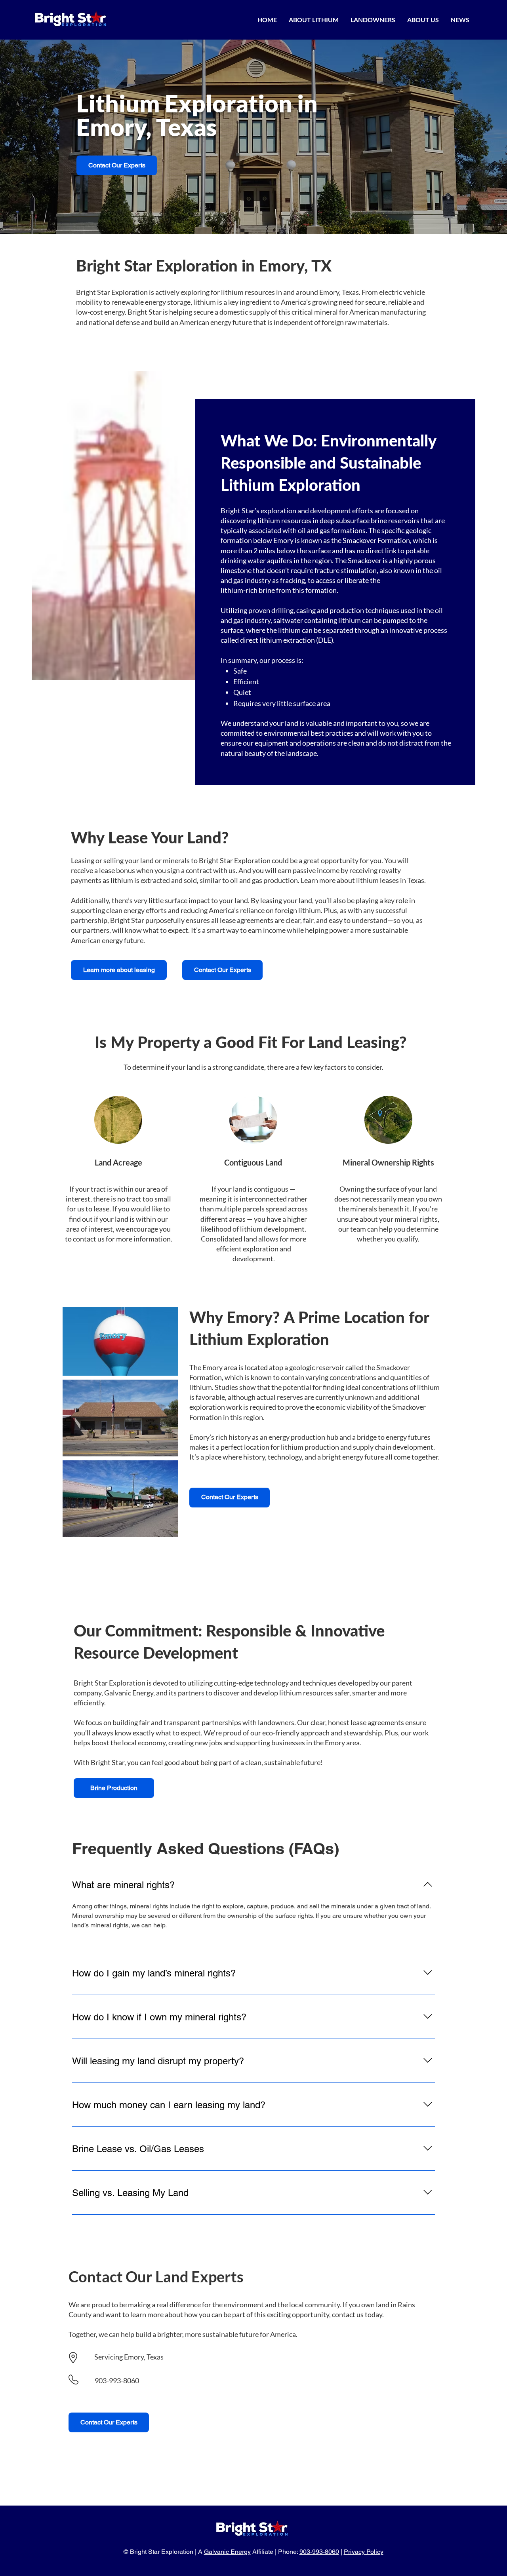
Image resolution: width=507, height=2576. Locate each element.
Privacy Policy (364, 2552)
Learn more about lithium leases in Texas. (363, 880)
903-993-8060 (117, 2380)
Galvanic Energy (227, 2552)
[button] (314, 20)
